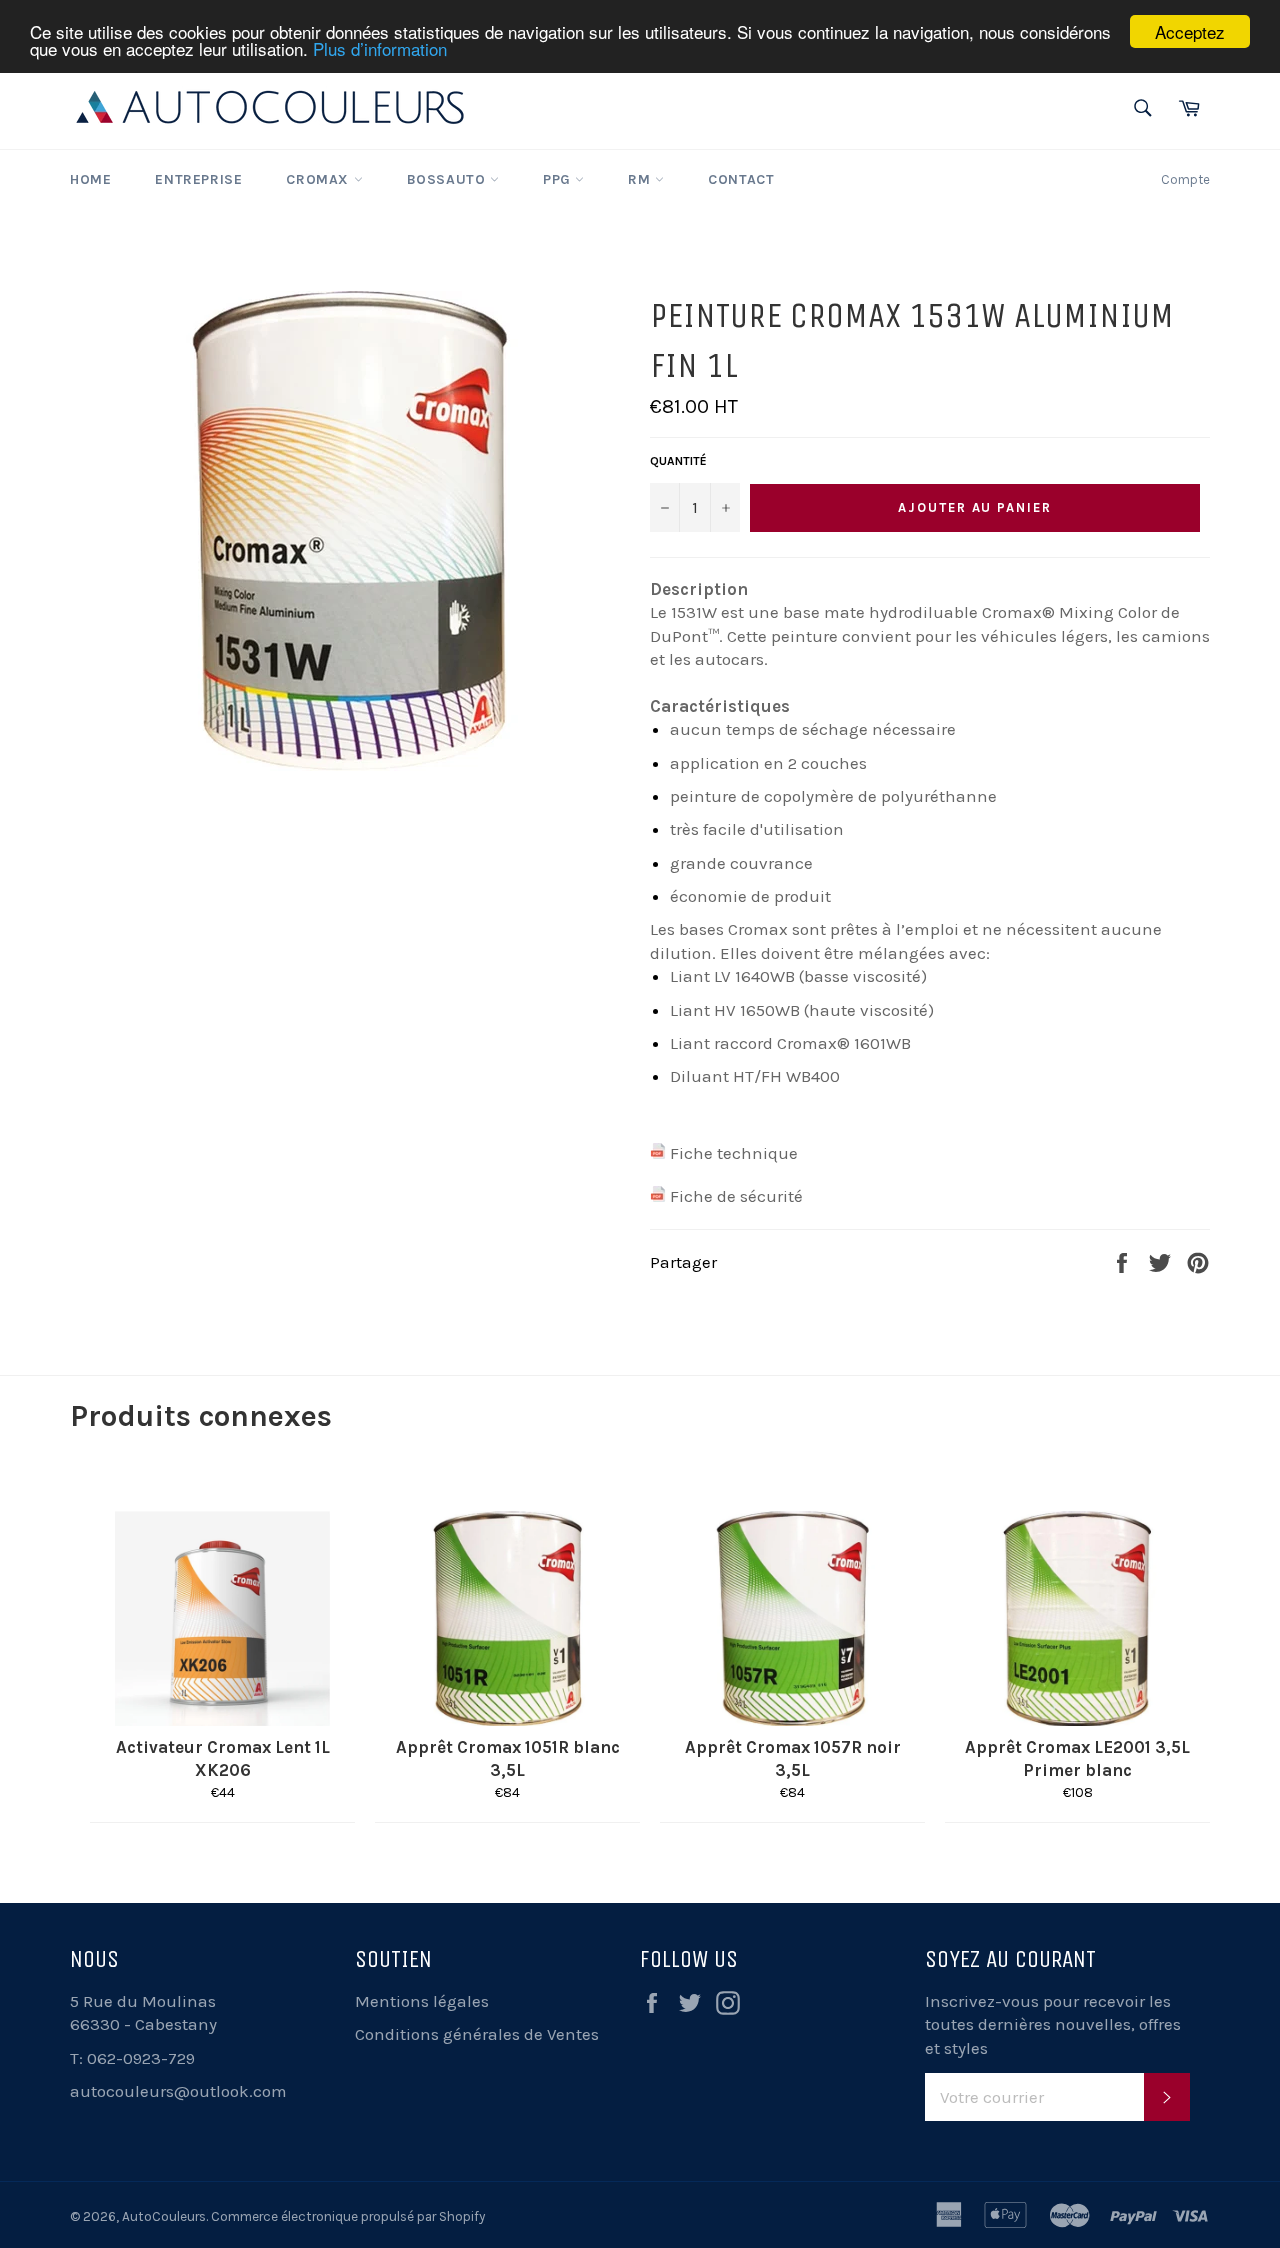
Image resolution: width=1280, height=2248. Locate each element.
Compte (1185, 179)
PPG (559, 179)
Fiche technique (734, 1153)
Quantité (678, 461)
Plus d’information (380, 49)
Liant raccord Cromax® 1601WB (790, 1043)
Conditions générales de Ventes (477, 2034)
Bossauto (448, 179)
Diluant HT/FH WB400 (755, 1076)
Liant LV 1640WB (732, 976)
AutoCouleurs (164, 2216)
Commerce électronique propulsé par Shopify (348, 2216)
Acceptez (1190, 31)
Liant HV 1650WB (735, 1010)
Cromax (319, 179)
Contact (741, 179)
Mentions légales (422, 2001)
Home (90, 179)
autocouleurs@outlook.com (178, 2091)
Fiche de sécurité (736, 1196)
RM (641, 179)
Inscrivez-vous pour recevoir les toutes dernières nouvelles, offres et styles (1053, 2024)
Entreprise (198, 179)
